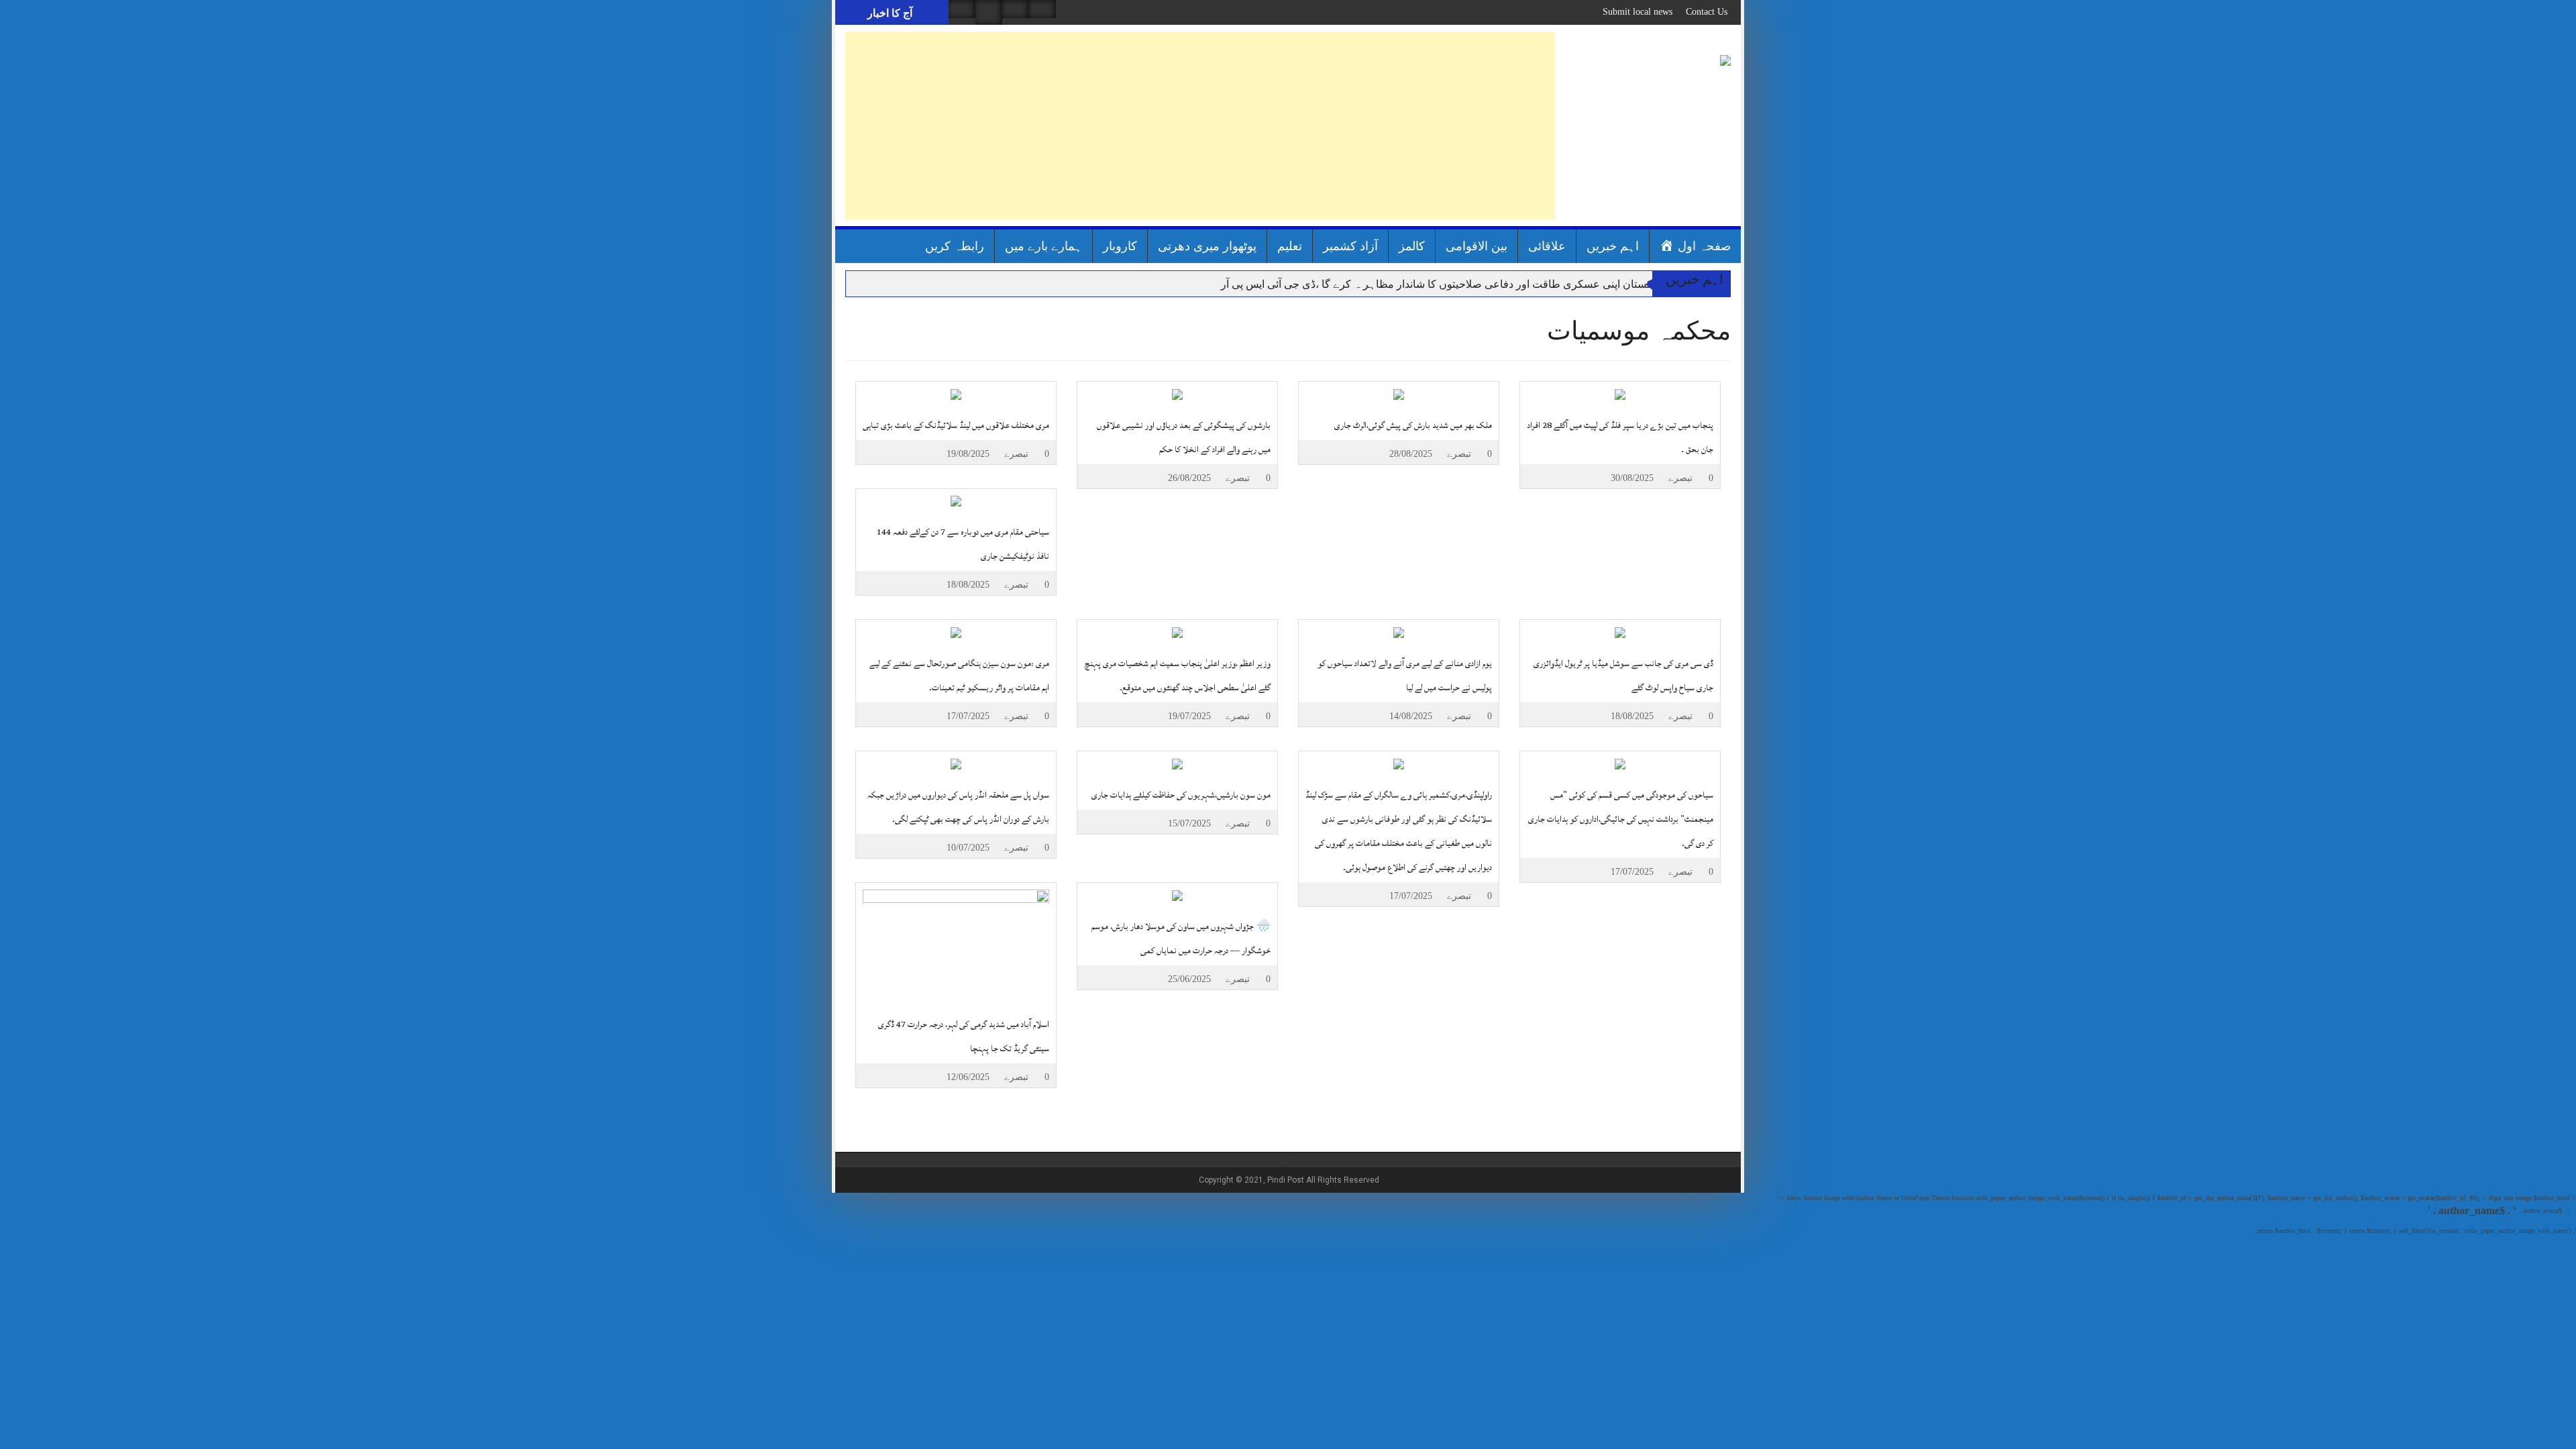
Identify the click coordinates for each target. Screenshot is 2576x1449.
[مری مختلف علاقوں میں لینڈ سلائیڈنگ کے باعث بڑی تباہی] (956, 393)
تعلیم (1290, 246)
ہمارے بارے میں (1043, 246)
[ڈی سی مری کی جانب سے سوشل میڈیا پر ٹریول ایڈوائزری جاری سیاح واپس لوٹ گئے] (1620, 632)
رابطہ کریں (955, 246)
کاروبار (1120, 246)
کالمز (1412, 246)
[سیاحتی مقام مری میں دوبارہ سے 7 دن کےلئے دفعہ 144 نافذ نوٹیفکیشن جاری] (956, 501)
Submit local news (1638, 12)
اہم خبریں (1613, 246)
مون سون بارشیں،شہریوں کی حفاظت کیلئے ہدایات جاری (1181, 795)
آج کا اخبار (890, 13)
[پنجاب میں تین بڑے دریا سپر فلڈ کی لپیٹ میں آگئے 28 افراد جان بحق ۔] (1620, 393)
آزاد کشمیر (1350, 246)
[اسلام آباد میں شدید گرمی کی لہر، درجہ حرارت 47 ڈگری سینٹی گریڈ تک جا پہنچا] (956, 944)
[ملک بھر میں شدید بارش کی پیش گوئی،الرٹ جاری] (1399, 393)
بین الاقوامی (1477, 246)
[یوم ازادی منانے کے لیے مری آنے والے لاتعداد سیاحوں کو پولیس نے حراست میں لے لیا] (1399, 632)
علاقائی (1547, 246)
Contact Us (1707, 12)
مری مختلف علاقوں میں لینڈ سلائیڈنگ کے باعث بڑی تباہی (956, 425)
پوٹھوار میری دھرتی (1207, 246)
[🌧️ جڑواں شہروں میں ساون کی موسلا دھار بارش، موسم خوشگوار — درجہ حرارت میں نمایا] (1177, 895)
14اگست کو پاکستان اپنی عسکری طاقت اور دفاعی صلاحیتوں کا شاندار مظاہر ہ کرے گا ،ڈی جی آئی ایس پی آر (1467, 284)
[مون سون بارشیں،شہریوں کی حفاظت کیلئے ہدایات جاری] (1177, 763)
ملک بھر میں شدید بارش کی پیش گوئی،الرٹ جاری (1413, 425)
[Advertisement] (1200, 125)
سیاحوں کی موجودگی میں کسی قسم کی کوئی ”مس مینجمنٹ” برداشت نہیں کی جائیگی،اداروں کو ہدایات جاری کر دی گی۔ (1621, 819)
